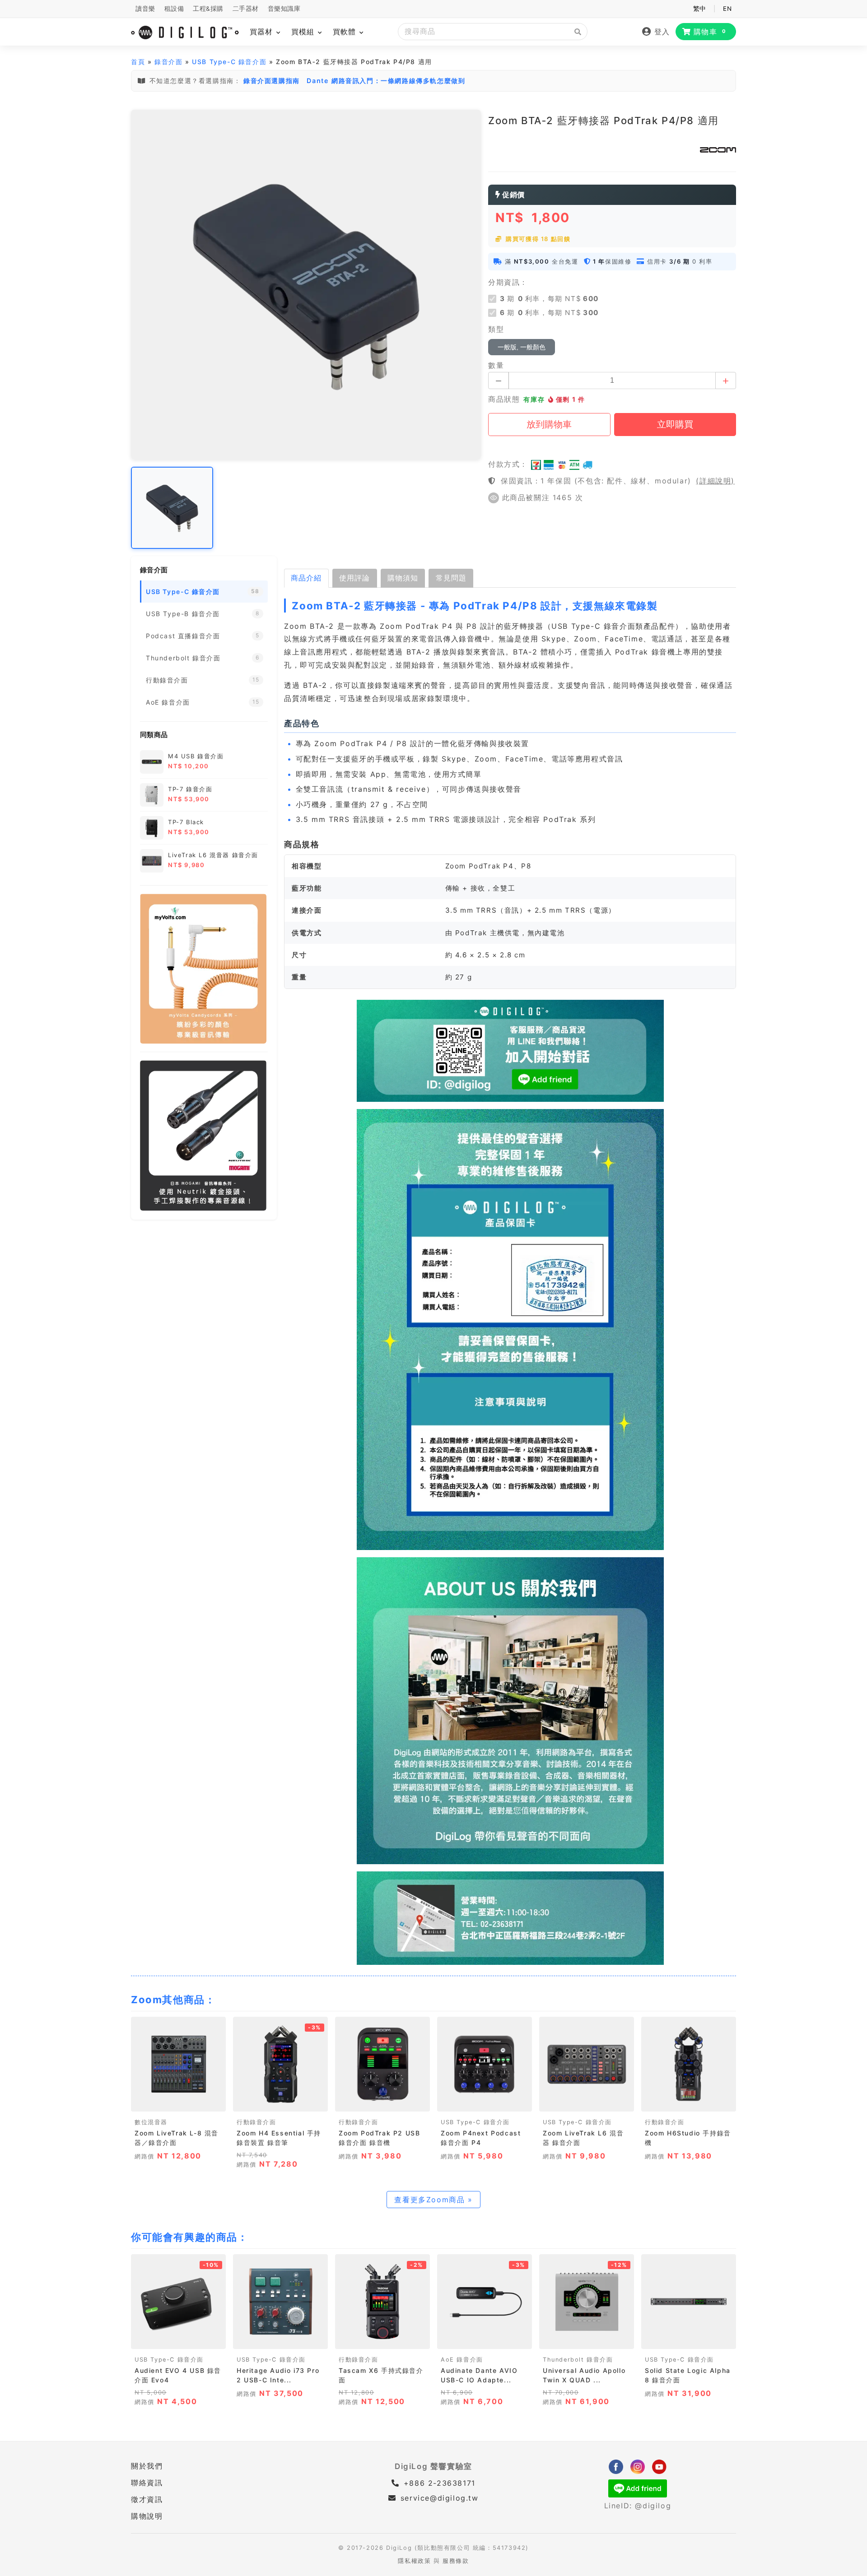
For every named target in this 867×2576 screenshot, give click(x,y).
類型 (496, 329)
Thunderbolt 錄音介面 (578, 2360)
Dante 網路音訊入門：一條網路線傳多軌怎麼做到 (386, 81)
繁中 (700, 9)
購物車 (710, 32)
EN (727, 9)
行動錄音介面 (256, 2122)
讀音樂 (145, 9)
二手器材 (246, 9)
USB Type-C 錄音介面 (229, 62)
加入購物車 (179, 2102)
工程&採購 (208, 9)
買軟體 (346, 32)
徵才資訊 (147, 2499)
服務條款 (456, 2561)
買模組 (304, 32)
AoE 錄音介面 (462, 2360)
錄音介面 (168, 62)
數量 (496, 365)
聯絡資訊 (147, 2483)
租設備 (174, 9)
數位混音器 (151, 2122)
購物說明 (147, 2516)
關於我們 (147, 2466)
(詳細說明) (715, 481)
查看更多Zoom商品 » (433, 2200)
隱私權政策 (414, 2561)
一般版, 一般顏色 (522, 347)
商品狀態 (504, 399)
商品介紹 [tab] (306, 578)
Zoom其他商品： (173, 2000)
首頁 (138, 62)
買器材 (263, 32)
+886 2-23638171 (438, 2483)
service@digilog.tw (439, 2498)
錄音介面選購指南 (272, 81)
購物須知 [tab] (403, 578)
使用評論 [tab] (354, 578)
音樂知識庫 (284, 9)
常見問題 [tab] (451, 578)
